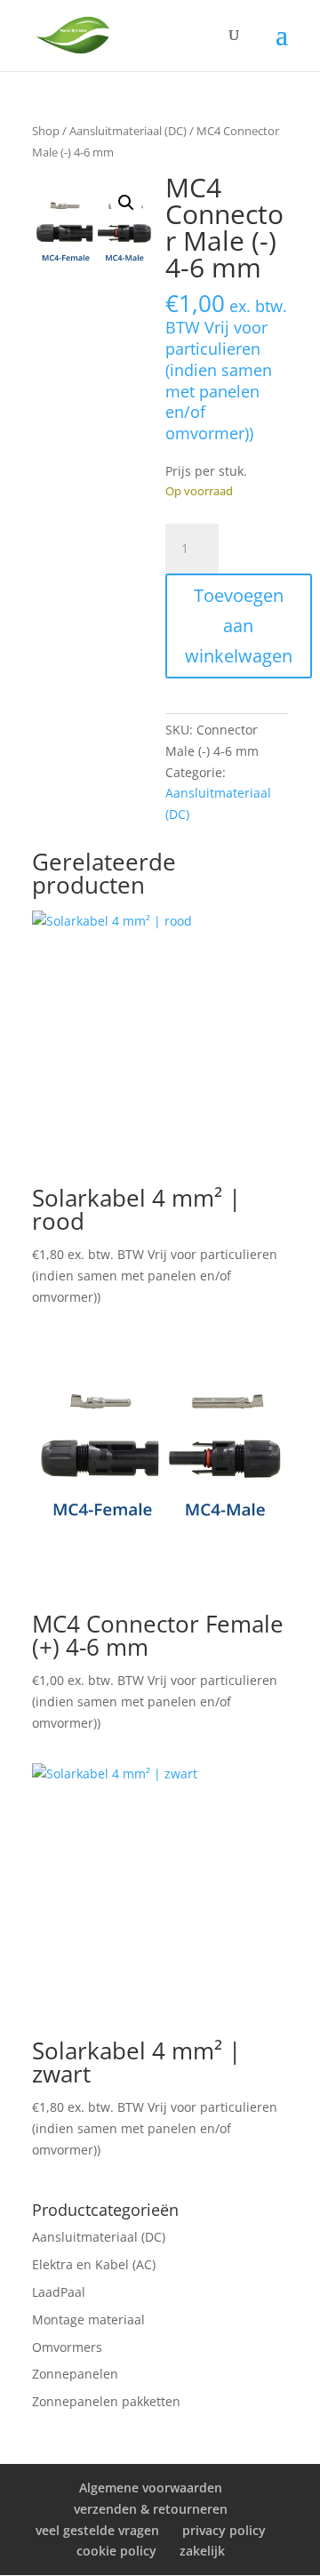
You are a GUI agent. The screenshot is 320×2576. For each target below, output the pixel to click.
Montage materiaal (88, 2319)
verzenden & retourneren (151, 2509)
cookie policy (116, 2551)
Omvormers (67, 2347)
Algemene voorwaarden (151, 2488)
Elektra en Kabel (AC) (94, 2264)
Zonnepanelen (75, 2374)
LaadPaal (59, 2292)
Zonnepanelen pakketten (106, 2401)
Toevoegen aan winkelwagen (239, 626)
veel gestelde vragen (97, 2530)
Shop (46, 131)
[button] (126, 203)
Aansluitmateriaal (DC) (128, 131)
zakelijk (202, 2551)
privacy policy (224, 2530)
